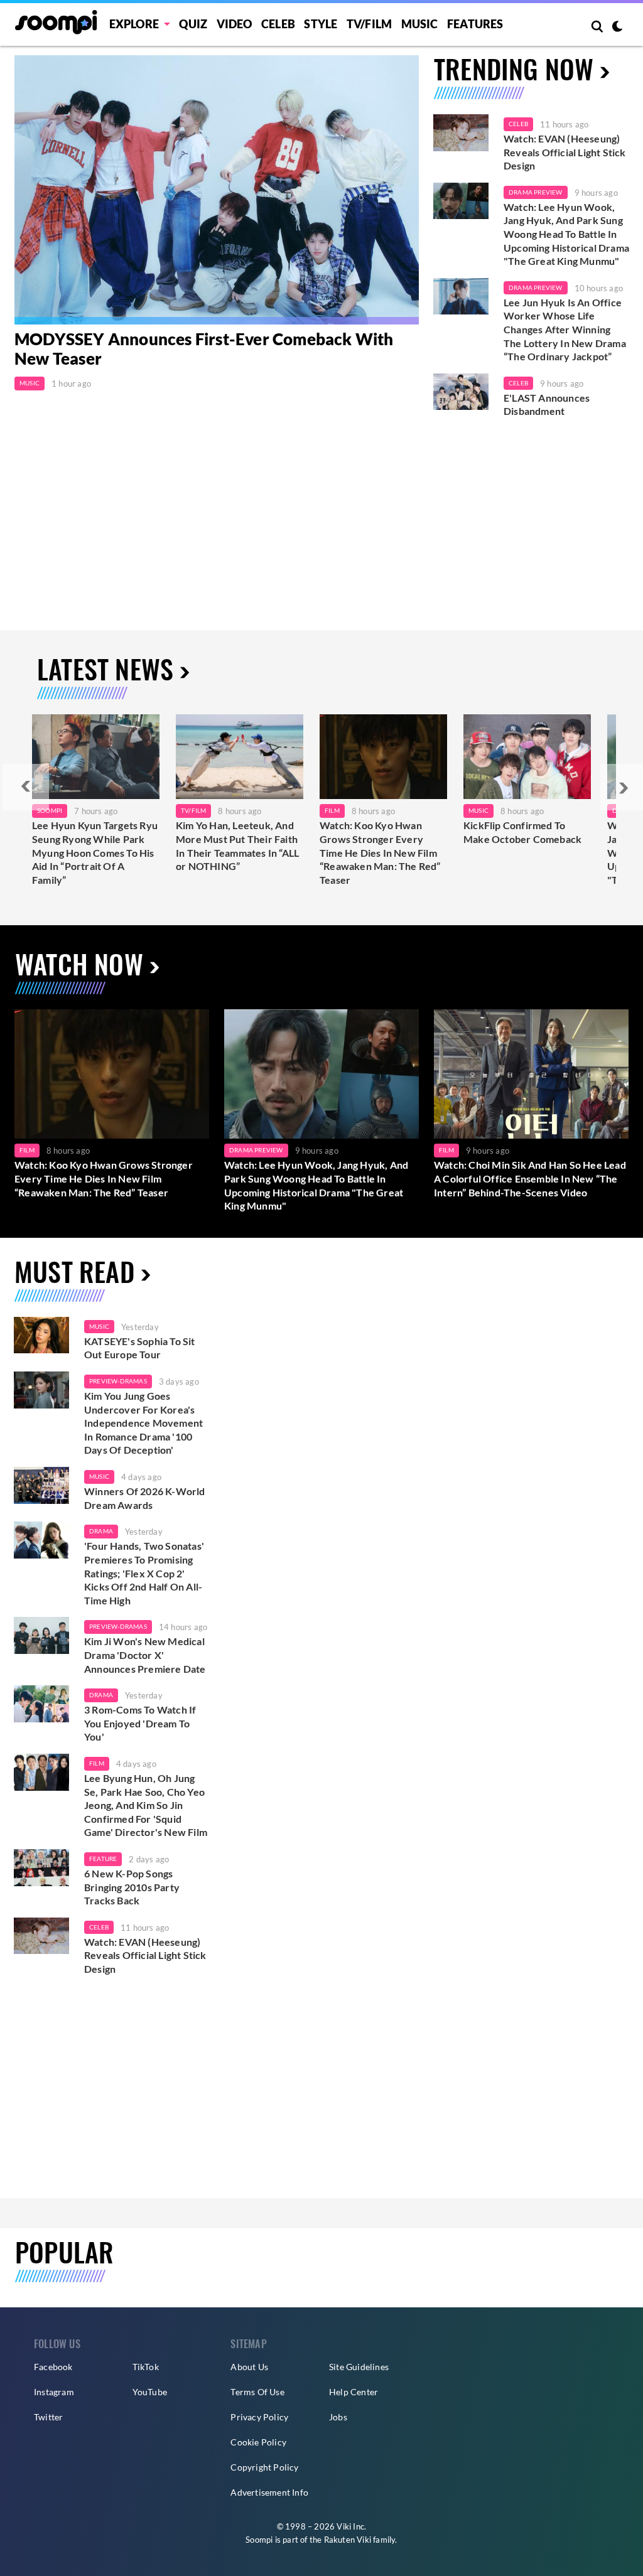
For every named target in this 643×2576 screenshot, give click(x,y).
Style (321, 24)
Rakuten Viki (348, 2540)
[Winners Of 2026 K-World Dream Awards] (41, 1485)
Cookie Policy (258, 2442)
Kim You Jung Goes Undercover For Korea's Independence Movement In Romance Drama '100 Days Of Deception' (143, 1423)
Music (420, 24)
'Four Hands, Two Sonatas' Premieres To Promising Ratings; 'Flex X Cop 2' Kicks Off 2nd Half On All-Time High (144, 1573)
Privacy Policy (259, 2417)
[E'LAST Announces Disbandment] (461, 392)
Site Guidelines (359, 2367)
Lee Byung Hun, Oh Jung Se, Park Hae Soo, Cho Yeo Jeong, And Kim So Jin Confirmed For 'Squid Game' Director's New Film (146, 1805)
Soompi (50, 810)
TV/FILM (369, 24)
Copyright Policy (264, 2467)
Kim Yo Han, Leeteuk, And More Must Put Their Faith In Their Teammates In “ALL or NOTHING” (237, 845)
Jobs (338, 2417)
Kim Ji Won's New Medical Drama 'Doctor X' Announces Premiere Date (145, 1655)
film (97, 1763)
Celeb (278, 24)
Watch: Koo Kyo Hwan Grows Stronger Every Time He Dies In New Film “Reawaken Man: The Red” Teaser (380, 852)
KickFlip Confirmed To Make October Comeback (522, 832)
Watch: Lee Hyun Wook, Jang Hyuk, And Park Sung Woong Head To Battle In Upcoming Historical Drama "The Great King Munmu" (566, 234)
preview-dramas (118, 1381)
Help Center (354, 2392)
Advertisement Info (269, 2492)
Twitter (48, 2417)
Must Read (74, 1271)
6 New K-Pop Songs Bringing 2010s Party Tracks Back (132, 1887)
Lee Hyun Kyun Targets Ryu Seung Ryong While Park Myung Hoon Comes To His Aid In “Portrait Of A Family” (95, 852)
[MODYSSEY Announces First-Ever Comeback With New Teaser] (217, 190)
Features (475, 24)
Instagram (54, 2392)
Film (332, 810)
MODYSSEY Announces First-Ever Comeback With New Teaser (204, 349)
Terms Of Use (257, 2392)
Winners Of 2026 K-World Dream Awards (145, 1498)
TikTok (146, 2367)
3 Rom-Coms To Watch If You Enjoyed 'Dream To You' (140, 1723)
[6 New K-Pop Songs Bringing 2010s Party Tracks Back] (41, 1868)
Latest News (105, 668)
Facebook (53, 2367)
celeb (99, 1927)
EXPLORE (134, 24)
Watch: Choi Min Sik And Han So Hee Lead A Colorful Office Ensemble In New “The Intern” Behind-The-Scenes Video (530, 1178)
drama (101, 1531)
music (99, 1326)
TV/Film (193, 810)
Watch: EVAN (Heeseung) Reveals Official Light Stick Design (565, 152)
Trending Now (514, 68)
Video (235, 24)
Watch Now (79, 963)
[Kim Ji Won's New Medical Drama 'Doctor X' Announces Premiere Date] (41, 1635)
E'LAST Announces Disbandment (547, 405)
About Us (249, 2367)
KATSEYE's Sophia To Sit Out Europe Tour (140, 1348)
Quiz (193, 24)
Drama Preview (536, 192)
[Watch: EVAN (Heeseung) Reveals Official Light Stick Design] (461, 133)
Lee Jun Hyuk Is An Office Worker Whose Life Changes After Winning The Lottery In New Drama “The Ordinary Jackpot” (565, 329)
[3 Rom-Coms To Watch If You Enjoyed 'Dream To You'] (41, 1704)
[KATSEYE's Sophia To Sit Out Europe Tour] (41, 1335)
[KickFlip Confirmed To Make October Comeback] (527, 757)
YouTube (150, 2392)
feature (103, 1859)
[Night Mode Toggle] (617, 28)
